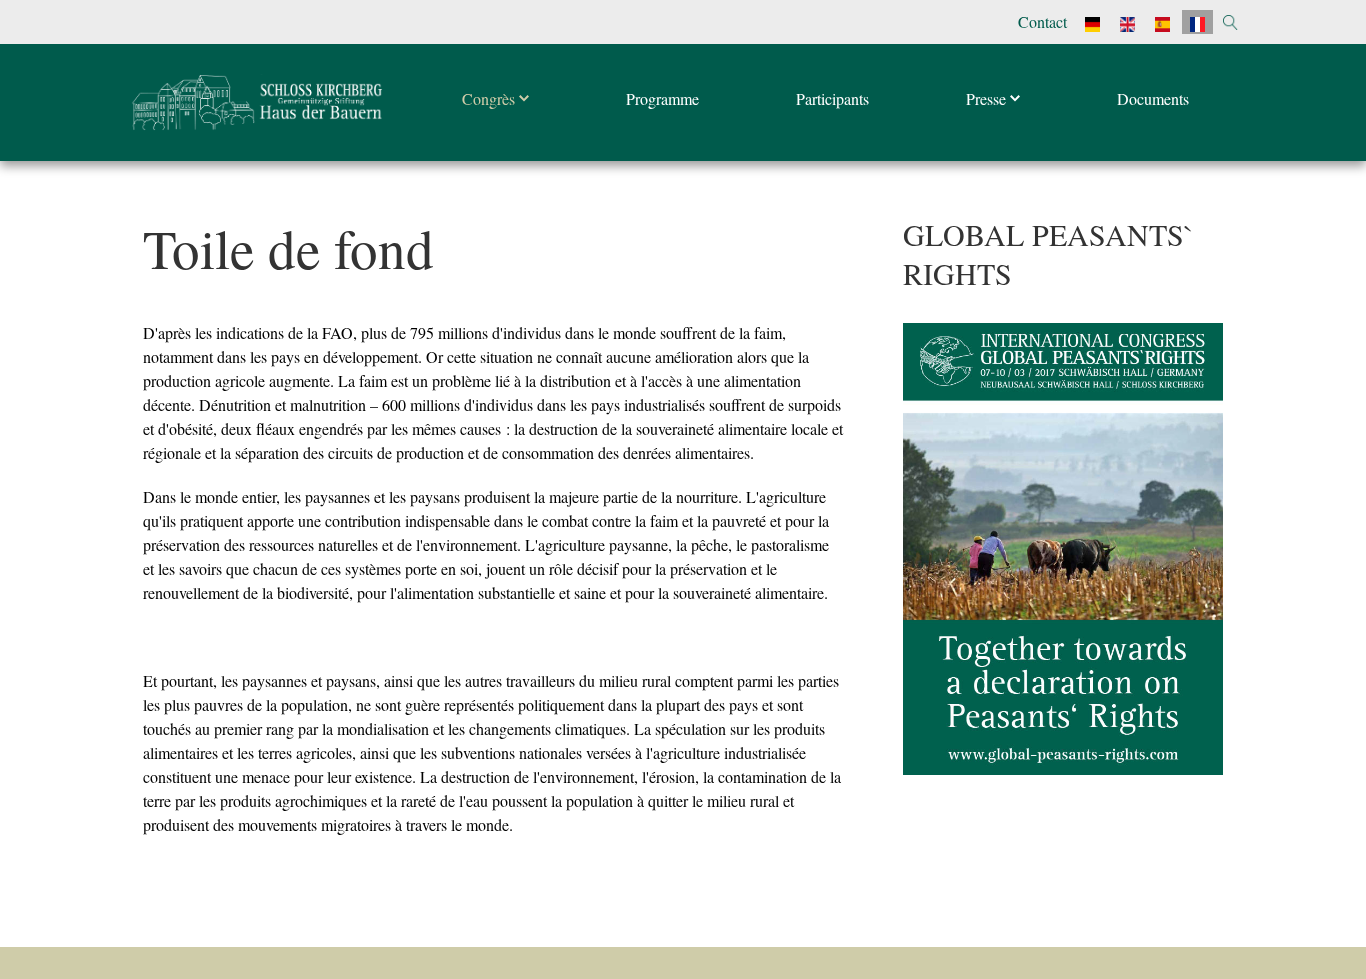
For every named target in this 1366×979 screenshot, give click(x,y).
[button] (1230, 22)
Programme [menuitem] (662, 98)
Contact (1042, 21)
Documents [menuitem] (1153, 98)
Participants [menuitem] (832, 98)
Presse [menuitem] (988, 98)
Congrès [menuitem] (490, 98)
